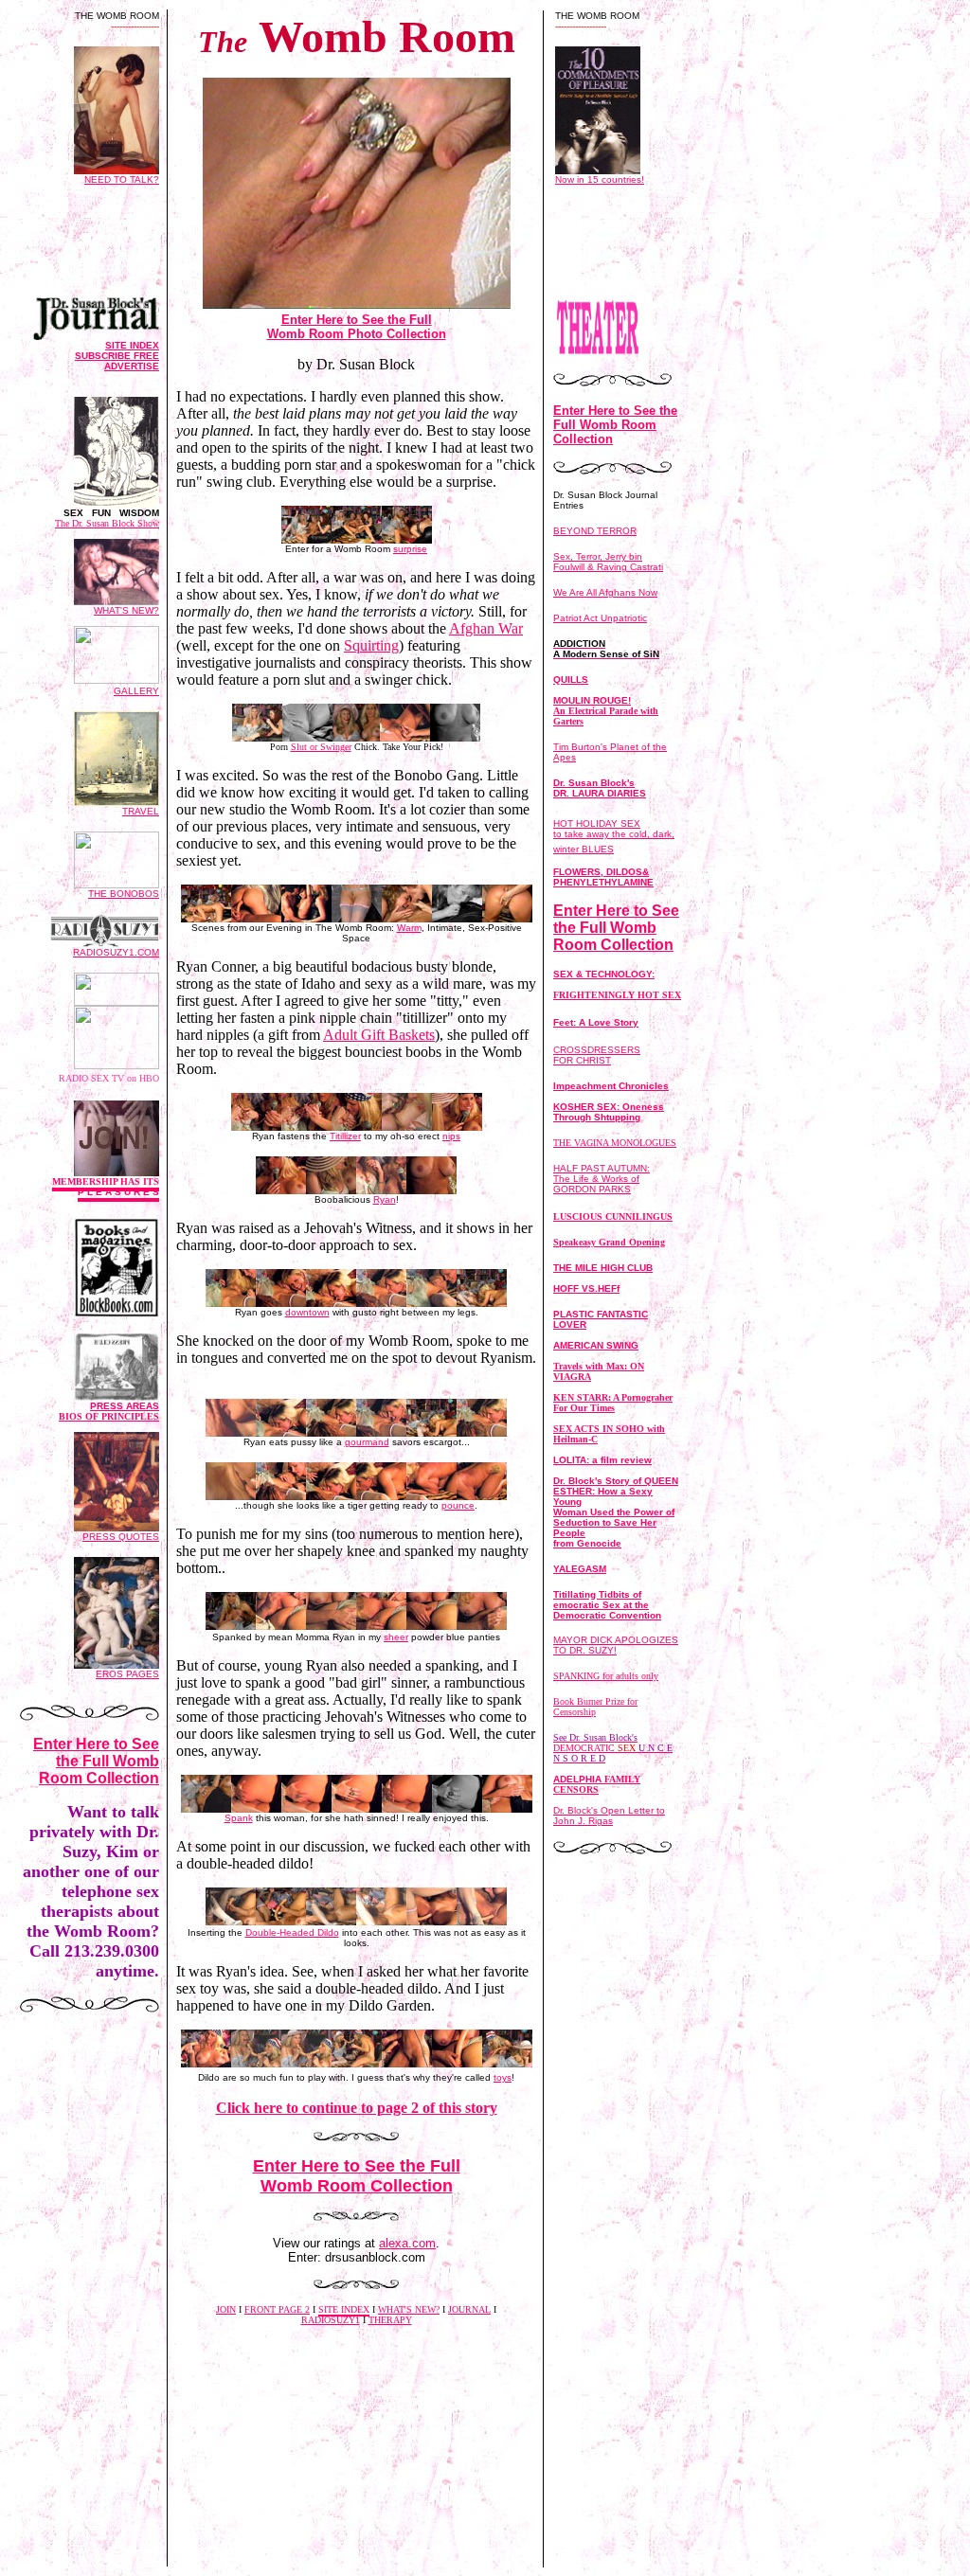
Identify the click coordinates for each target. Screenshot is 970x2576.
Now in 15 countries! (600, 179)
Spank (239, 1818)
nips (451, 1136)
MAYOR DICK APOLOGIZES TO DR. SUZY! (616, 1645)
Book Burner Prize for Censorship (595, 1707)
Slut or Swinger (321, 747)
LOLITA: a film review (602, 1460)
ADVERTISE (132, 366)
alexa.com (407, 2243)
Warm (409, 928)
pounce (458, 1505)
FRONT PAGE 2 (277, 2309)
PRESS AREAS (109, 1411)
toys (503, 2077)
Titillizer (345, 1136)
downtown (307, 1312)
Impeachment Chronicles (611, 1086)
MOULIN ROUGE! (606, 711)
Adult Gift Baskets (379, 1035)
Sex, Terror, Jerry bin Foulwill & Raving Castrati (608, 562)
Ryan (385, 1199)
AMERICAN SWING (596, 1345)
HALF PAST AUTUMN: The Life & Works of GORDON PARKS (602, 1179)
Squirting (371, 645)
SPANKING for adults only (606, 1676)
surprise (410, 549)
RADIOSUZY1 (331, 2320)
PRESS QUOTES (121, 1537)
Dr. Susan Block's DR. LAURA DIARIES (600, 788)
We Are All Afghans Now (605, 592)
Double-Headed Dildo (292, 1932)
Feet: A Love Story (596, 1022)
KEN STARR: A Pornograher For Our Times (613, 1403)
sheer (396, 1637)
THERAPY (390, 2320)
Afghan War (486, 628)
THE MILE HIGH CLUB (603, 1268)
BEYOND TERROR (595, 531)
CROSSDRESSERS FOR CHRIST (597, 1055)
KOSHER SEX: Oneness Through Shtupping (609, 1112)
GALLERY (136, 691)
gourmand (367, 1442)
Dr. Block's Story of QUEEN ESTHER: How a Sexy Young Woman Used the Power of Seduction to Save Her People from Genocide (616, 1512)
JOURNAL (469, 2309)
